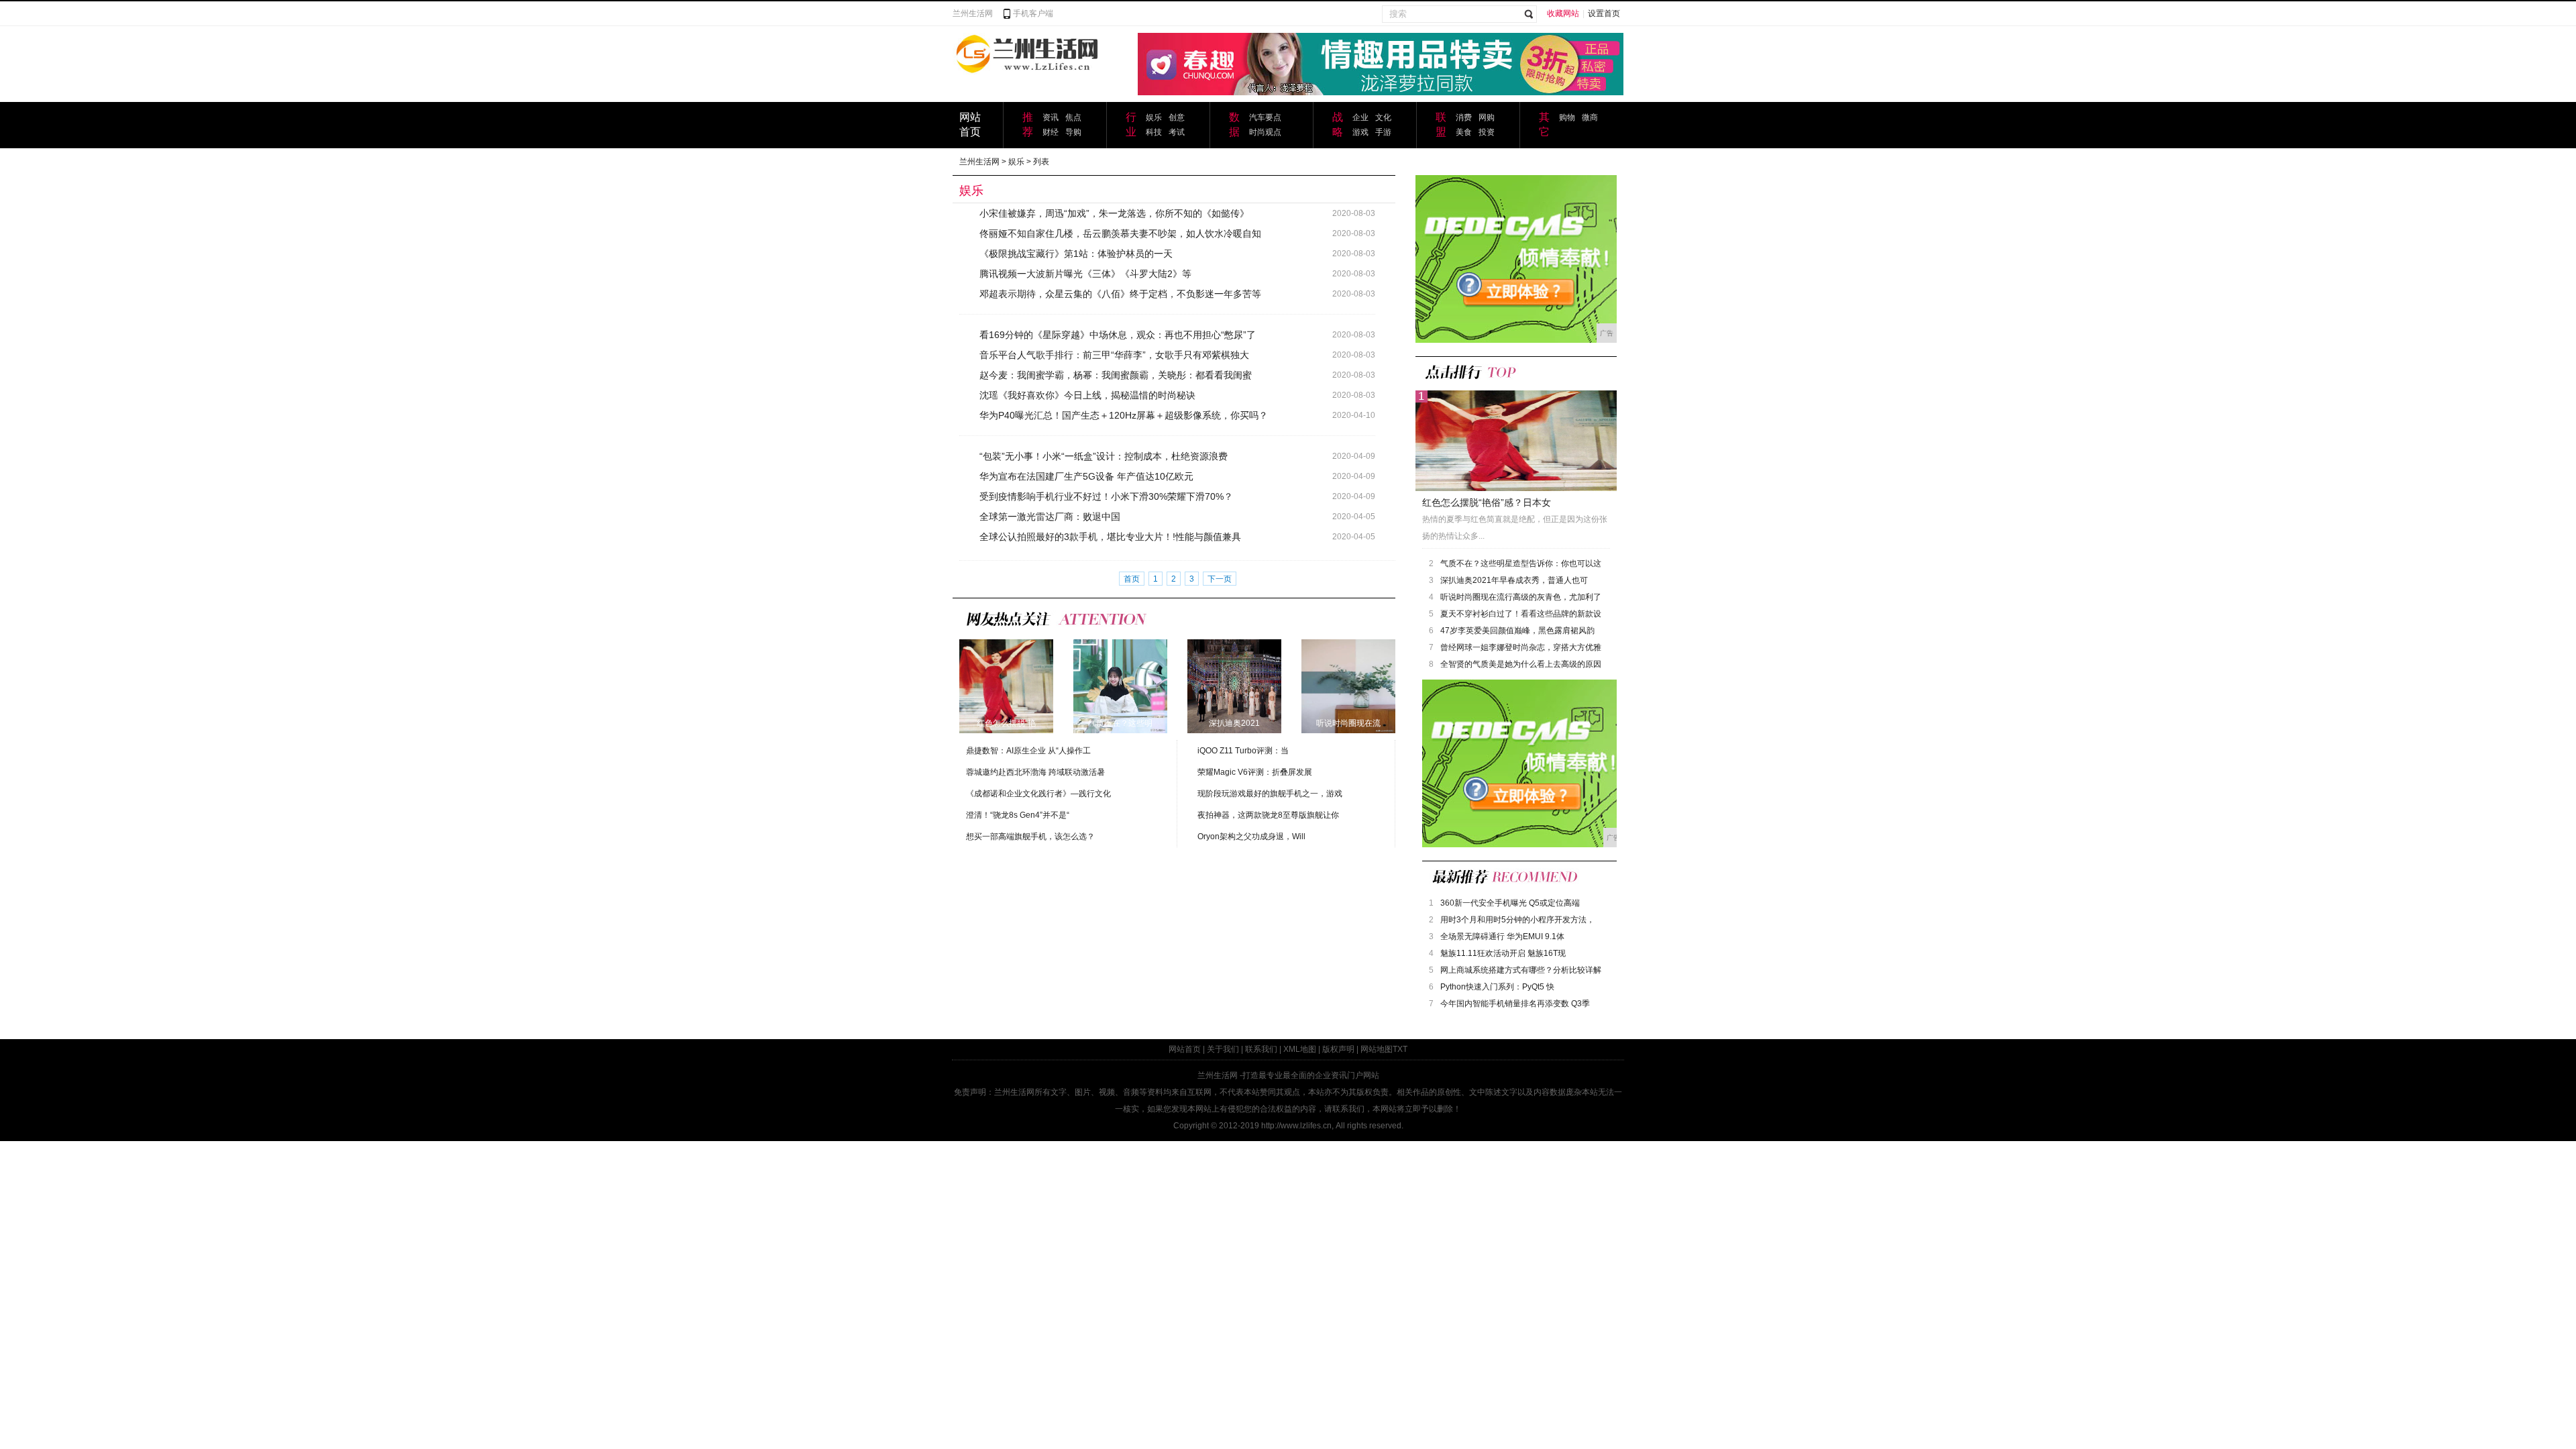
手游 (1383, 132)
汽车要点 (1265, 117)
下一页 (1220, 579)
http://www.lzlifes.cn (1296, 1126)
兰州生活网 (973, 13)
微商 (1590, 117)
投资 (1487, 132)
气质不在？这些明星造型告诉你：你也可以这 (1521, 563)
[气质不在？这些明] (1120, 686)
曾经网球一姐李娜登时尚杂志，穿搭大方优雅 (1521, 647)
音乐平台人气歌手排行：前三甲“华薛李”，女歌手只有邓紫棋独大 (1114, 355)
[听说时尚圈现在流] (1348, 686)
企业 (1360, 117)
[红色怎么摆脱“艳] (1006, 686)
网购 (1487, 117)
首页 (1132, 579)
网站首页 (1185, 1049)
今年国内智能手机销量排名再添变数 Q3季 (1515, 1004)
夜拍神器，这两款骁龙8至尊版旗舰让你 (1268, 815)
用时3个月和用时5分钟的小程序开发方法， (1517, 920)
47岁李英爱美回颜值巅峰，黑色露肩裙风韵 (1517, 631)
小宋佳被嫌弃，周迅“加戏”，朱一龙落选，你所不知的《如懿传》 (1114, 213)
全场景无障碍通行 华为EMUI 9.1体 (1502, 936)
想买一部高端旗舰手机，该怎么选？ (1030, 837)
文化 (1383, 117)
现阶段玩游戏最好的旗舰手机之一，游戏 (1270, 794)
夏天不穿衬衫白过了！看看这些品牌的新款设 (1521, 614)
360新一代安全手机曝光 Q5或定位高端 (1510, 903)
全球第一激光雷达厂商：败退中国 (1050, 517)
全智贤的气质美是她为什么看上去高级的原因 (1521, 664)
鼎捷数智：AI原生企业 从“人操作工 (1028, 751)
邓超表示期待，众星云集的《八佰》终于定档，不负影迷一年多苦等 (1120, 294)
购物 (1567, 117)
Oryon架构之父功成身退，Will (1251, 837)
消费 (1464, 117)
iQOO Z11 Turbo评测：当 (1243, 751)
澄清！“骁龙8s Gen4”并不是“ (1018, 815)
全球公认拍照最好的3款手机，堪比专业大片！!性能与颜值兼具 (1110, 537)
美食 (1464, 132)
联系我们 (1261, 1049)
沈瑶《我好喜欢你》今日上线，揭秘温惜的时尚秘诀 (1087, 395)
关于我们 (1223, 1049)
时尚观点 (1265, 132)
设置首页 (1604, 13)
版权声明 (1338, 1049)
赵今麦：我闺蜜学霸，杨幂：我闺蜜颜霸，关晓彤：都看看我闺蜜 (1116, 375)
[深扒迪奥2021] (1234, 686)
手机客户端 (1033, 13)
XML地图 (1300, 1049)
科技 (1154, 132)
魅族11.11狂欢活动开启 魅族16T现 (1503, 953)
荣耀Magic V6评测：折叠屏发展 (1255, 772)
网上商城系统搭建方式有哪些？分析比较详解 (1521, 970)
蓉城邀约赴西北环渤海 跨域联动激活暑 (1035, 772)
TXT (1400, 1049)
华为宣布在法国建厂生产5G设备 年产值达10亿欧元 (1086, 476)
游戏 (1360, 132)
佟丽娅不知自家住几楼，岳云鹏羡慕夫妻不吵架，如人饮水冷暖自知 (1120, 233)
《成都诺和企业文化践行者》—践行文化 (1038, 794)
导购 (1073, 132)
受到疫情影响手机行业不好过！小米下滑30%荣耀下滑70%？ (1106, 496)
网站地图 (1377, 1049)
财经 (1051, 132)
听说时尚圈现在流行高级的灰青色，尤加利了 (1521, 597)
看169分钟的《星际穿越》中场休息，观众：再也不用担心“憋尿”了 (1118, 335)
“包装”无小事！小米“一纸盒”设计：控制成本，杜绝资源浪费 (1104, 456)
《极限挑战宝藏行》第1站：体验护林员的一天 (1076, 254)
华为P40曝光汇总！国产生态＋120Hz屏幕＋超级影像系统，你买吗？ (1124, 415)
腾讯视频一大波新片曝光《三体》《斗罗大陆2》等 (1085, 274)
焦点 (1073, 117)
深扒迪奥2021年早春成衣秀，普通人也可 (1514, 580)
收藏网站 (1563, 13)
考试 (1177, 132)
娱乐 (1154, 117)
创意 (1177, 117)
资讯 (1051, 117)
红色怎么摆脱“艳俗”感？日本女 (1487, 502)
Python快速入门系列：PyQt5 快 (1497, 987)
